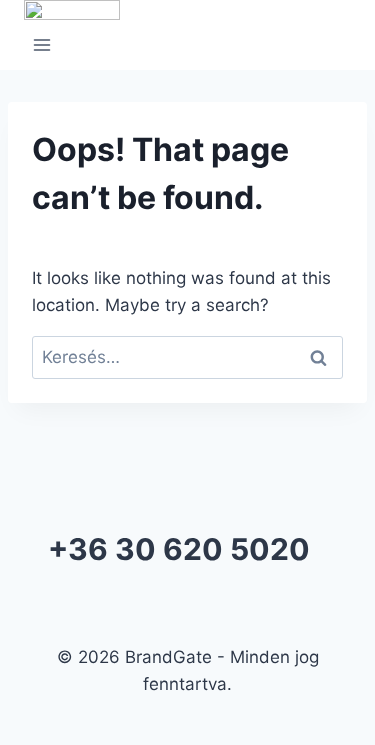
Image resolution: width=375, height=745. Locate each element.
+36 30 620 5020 (179, 549)
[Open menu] (42, 48)
